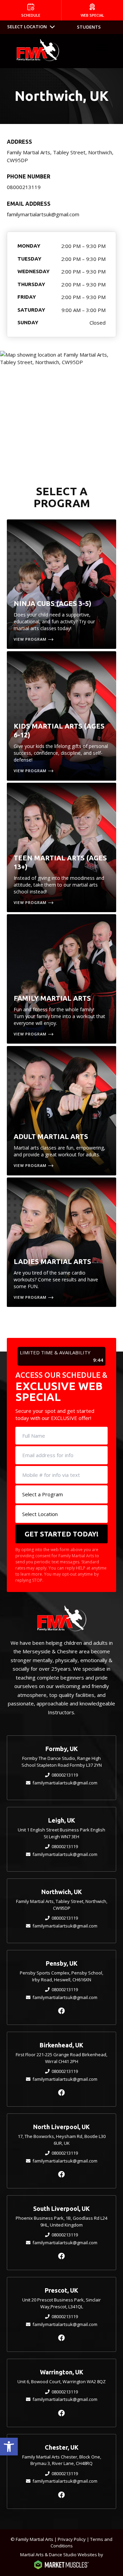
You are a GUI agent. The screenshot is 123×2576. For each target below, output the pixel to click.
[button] (9, 2447)
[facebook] (61, 2011)
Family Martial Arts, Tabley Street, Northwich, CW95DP (62, 1905)
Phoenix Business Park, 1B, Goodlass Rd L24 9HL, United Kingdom (61, 2221)
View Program (30, 639)
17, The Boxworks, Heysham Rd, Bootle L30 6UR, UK (62, 2140)
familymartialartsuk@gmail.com (43, 214)
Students (89, 27)
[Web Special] (92, 10)
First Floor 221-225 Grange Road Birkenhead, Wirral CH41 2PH (61, 2058)
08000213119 (24, 187)
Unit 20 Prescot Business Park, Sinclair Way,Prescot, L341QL (61, 2303)
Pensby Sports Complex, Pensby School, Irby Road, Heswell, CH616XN (61, 1976)
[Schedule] (31, 10)
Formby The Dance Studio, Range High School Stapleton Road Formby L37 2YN (62, 1762)
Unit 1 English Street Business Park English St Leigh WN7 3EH (61, 1833)
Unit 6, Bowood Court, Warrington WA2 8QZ (61, 2382)
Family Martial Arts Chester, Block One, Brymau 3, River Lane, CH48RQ (62, 2460)
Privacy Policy (72, 2539)
